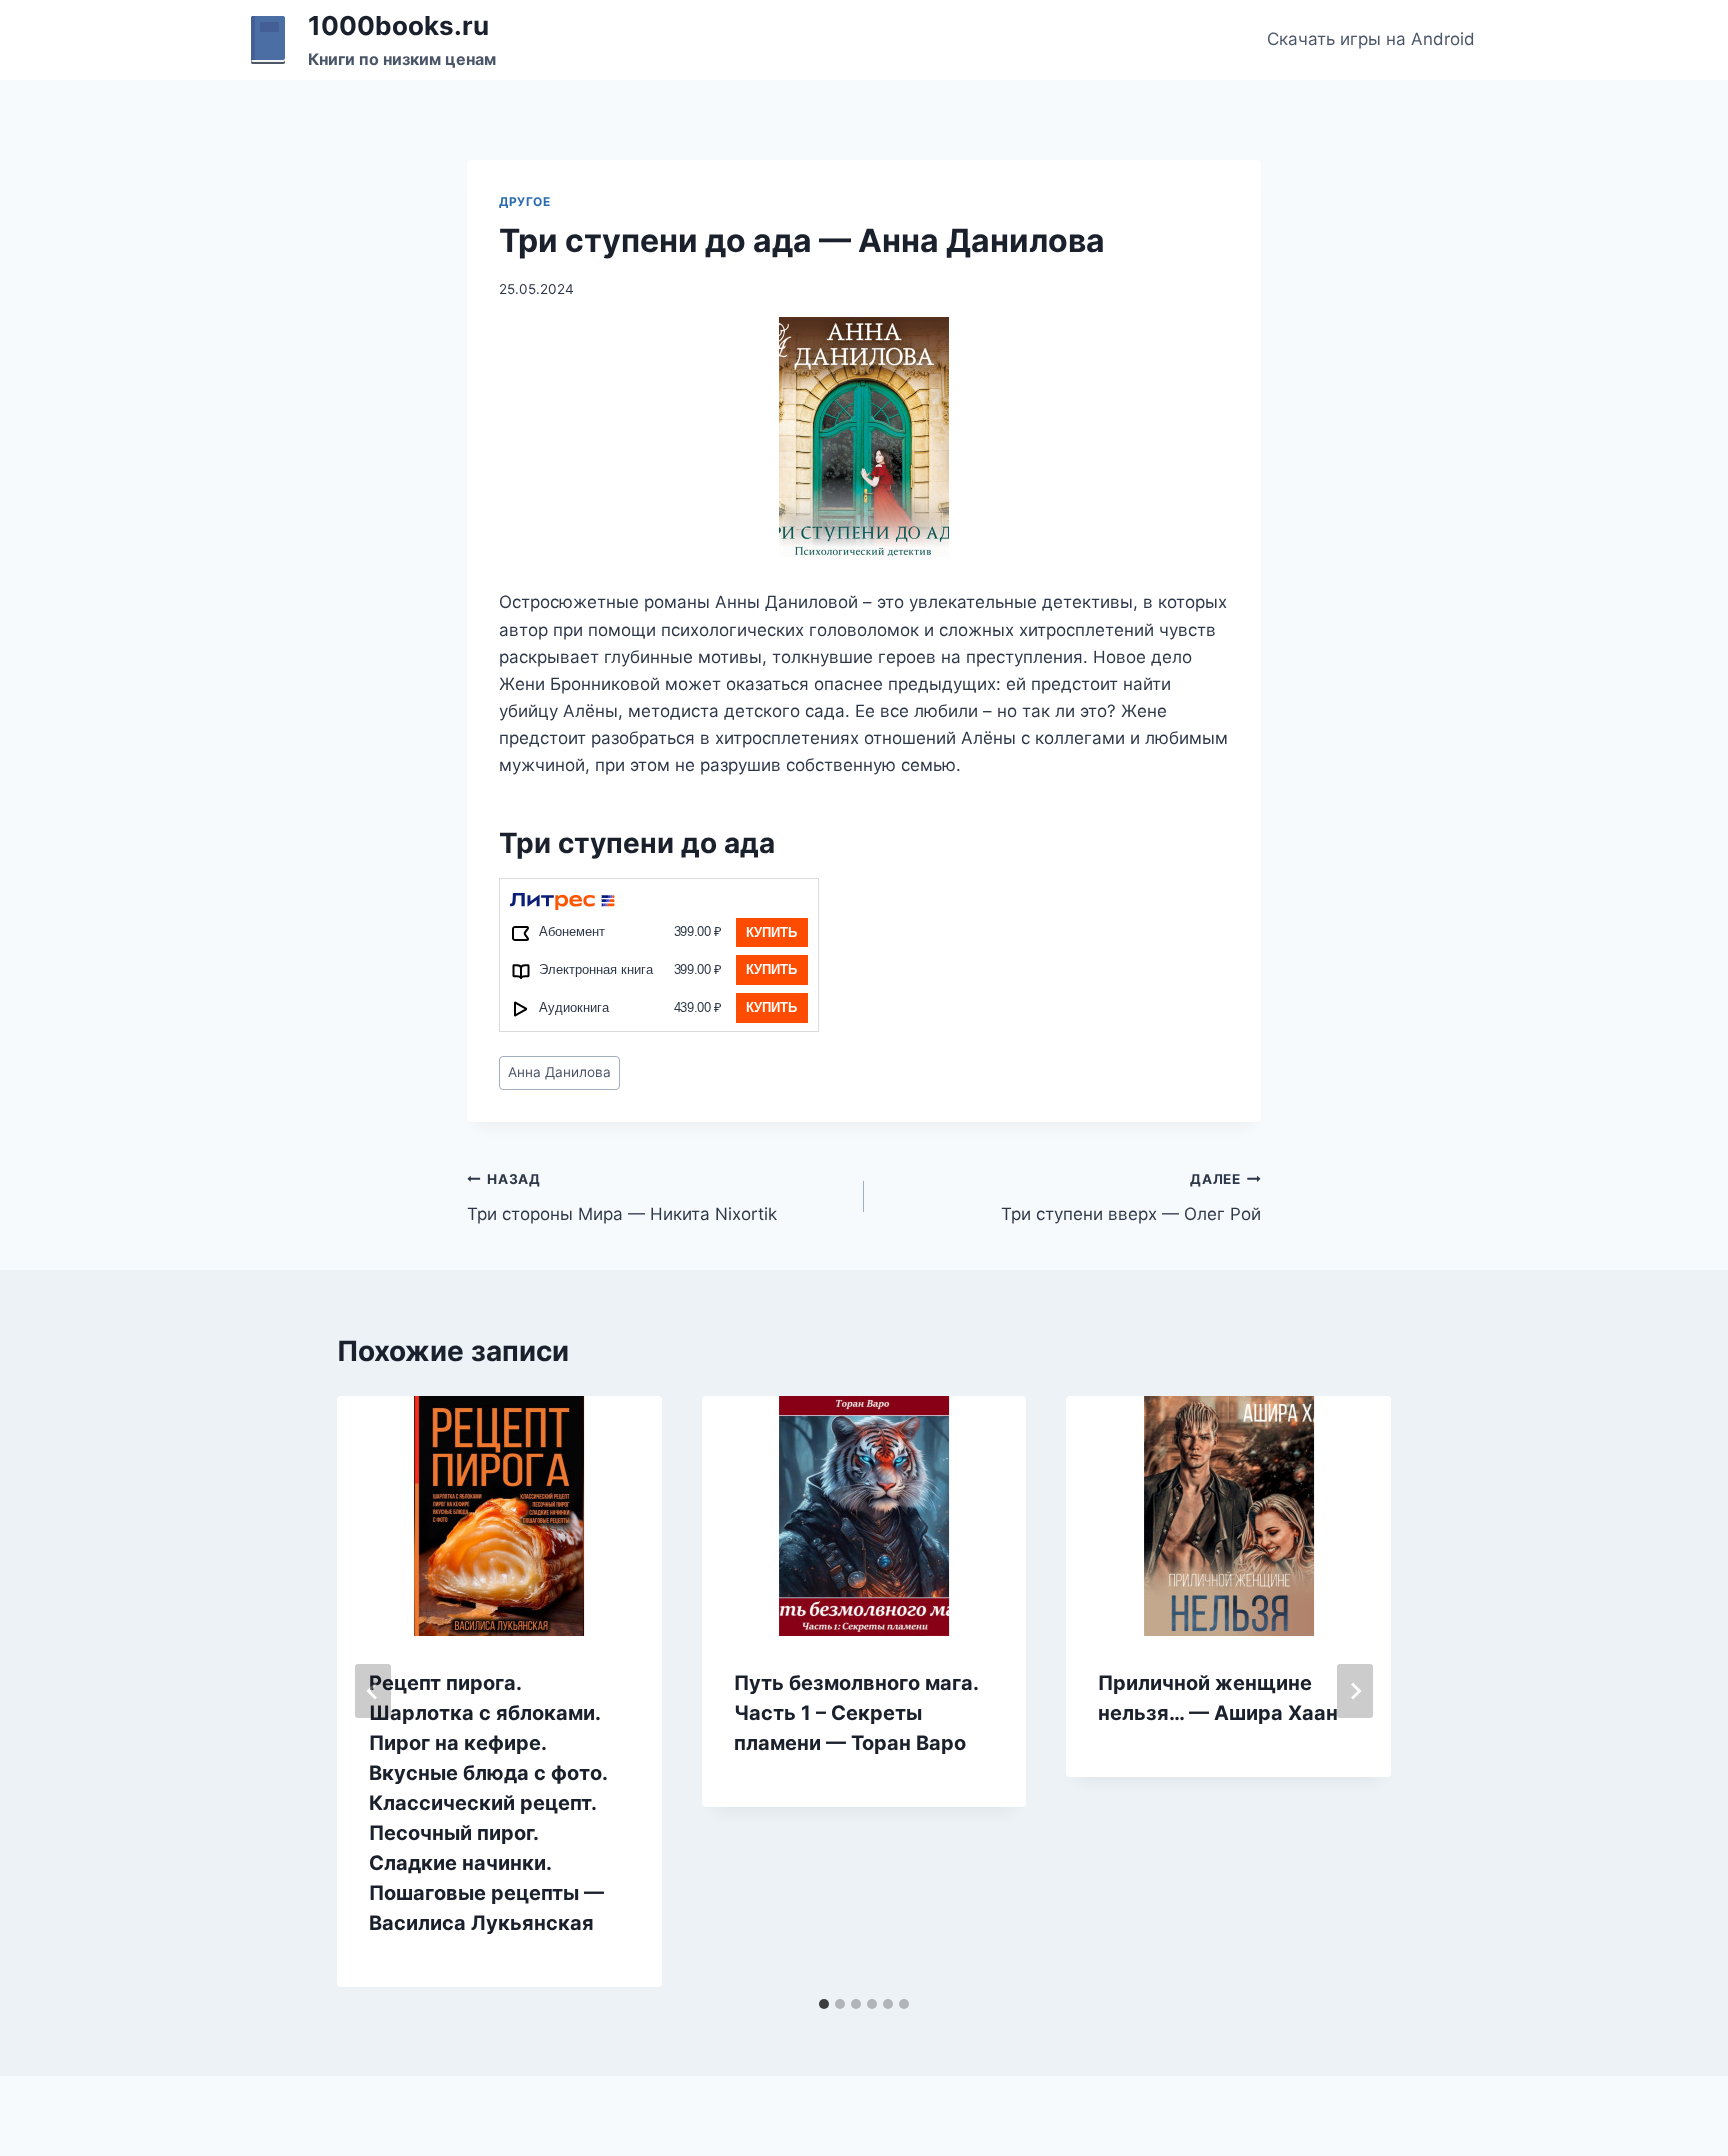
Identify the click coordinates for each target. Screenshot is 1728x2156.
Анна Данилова (559, 1072)
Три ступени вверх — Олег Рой (1131, 1197)
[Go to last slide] (373, 1691)
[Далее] (1355, 1691)
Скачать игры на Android (1371, 39)
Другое (525, 201)
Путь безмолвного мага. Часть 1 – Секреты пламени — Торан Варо (856, 1713)
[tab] (824, 2004)
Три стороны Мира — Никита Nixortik (622, 1197)
